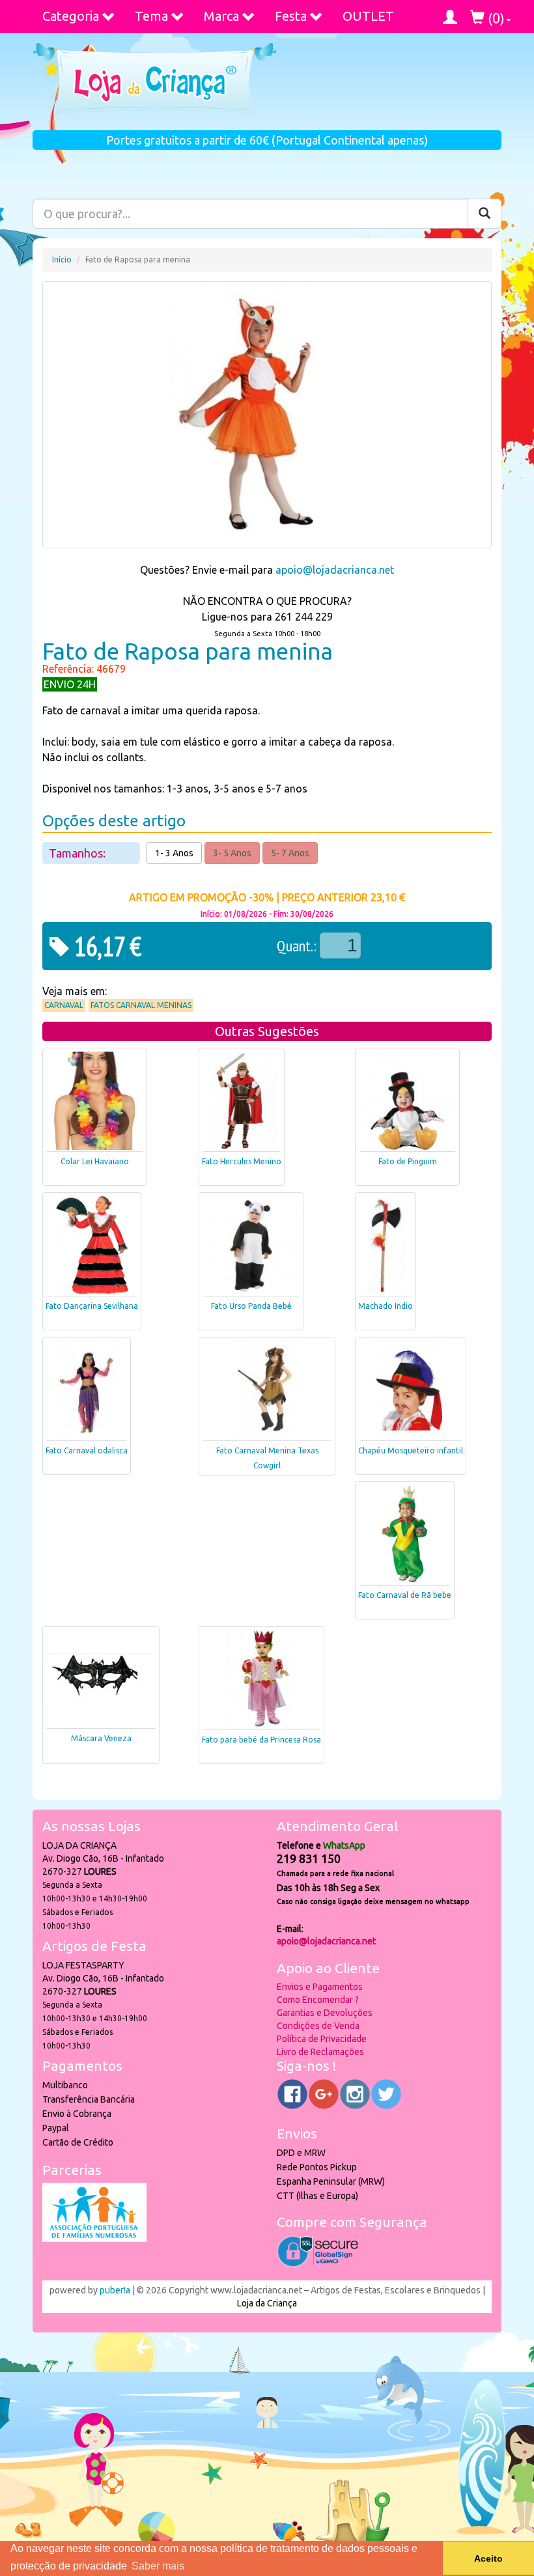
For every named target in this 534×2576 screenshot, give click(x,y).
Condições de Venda (318, 2026)
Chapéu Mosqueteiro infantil (411, 1450)
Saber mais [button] (158, 2566)
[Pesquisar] (485, 214)
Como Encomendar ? (318, 2000)
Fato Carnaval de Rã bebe (405, 1595)
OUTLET (368, 16)
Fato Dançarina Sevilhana (92, 1306)
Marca (221, 16)
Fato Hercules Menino (242, 1161)
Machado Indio (386, 1306)
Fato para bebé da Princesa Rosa (261, 1740)
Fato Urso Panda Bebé (251, 1306)
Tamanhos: (78, 853)
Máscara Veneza (101, 1738)
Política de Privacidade (322, 2039)
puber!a (115, 2290)
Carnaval (64, 1005)
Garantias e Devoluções (325, 2013)
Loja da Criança (267, 2303)
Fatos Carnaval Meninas (141, 1005)
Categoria (71, 16)
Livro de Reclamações (320, 2052)
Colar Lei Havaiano (95, 1161)
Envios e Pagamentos (320, 1987)
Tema (151, 16)
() (495, 18)
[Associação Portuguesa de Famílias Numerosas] (94, 2239)
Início (62, 259)
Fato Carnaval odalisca (87, 1450)
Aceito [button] (488, 2558)
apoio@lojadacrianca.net (335, 570)
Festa (291, 16)
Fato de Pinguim (408, 1161)
